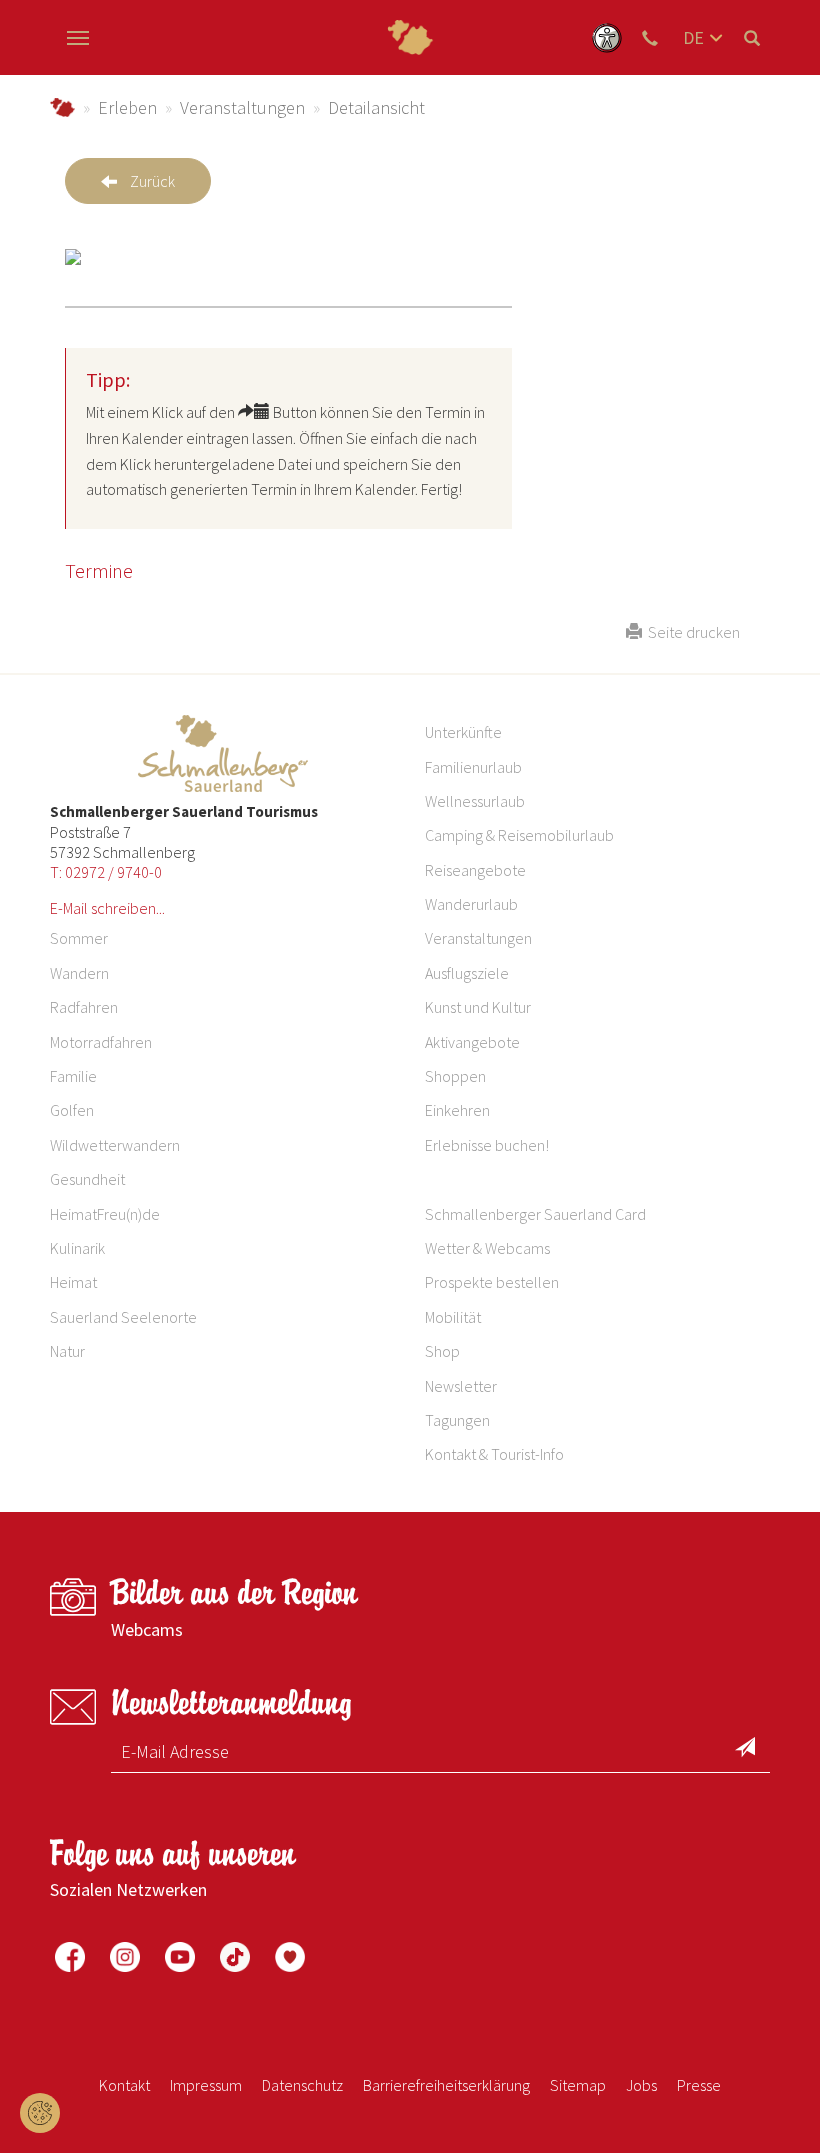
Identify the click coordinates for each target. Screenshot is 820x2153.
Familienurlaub (473, 767)
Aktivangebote (472, 1042)
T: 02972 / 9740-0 (106, 872)
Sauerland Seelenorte (123, 1317)
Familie (73, 1076)
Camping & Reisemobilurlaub (519, 835)
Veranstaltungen (242, 107)
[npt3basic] (410, 37)
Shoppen (455, 1076)
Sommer (79, 938)
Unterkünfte (463, 732)
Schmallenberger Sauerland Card (535, 1214)
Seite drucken (691, 632)
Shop (442, 1351)
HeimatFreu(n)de (105, 1214)
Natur (67, 1351)
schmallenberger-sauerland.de (62, 107)
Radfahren (84, 1007)
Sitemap (578, 2085)
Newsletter (461, 1386)
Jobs (641, 2085)
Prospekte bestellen (492, 1282)
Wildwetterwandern (115, 1145)
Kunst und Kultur (478, 1007)
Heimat (73, 1282)
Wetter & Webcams (487, 1248)
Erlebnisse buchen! (487, 1145)
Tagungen (457, 1420)
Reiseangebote (475, 870)
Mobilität (453, 1317)
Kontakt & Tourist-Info (494, 1454)
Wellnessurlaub (475, 801)
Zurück (152, 181)
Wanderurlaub (471, 904)
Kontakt (124, 2085)
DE (693, 37)
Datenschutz (302, 2085)
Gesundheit (87, 1179)
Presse (699, 2085)
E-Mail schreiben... (107, 908)
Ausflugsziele (467, 973)
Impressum (206, 2085)
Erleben (127, 107)
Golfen (72, 1110)
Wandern (79, 973)
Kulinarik (77, 1248)
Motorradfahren (101, 1042)
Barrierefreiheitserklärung (446, 2085)
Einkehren (457, 1110)
